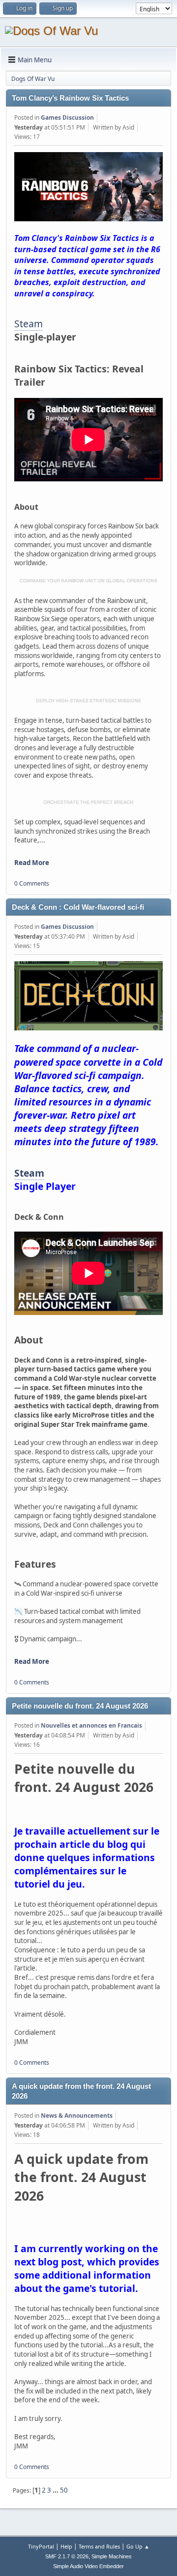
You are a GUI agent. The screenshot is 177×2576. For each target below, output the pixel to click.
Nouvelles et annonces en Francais (91, 1725)
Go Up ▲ (138, 2546)
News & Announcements (77, 2116)
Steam (29, 324)
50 (64, 2490)
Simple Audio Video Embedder (88, 2566)
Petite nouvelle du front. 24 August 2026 (80, 1706)
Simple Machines (112, 2556)
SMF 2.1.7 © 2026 (67, 2556)
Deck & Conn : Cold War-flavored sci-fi (78, 907)
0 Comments (32, 883)
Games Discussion (67, 118)
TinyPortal (41, 2546)
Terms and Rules (99, 2546)
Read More (32, 863)
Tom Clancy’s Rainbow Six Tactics (70, 98)
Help (66, 2546)
